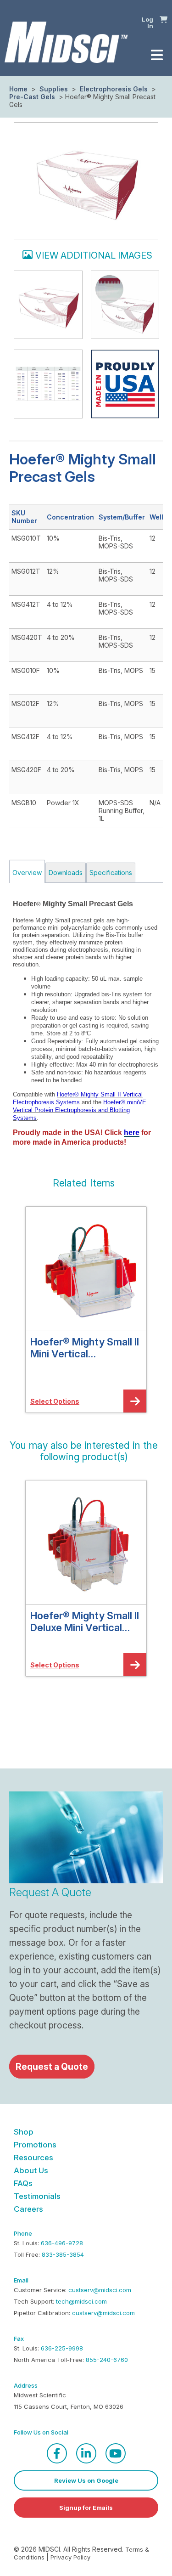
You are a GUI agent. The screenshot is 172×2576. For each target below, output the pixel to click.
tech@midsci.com (81, 2301)
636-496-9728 (62, 2243)
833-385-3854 (63, 2254)
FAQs (23, 2183)
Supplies (54, 89)
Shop (24, 2132)
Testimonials (37, 2196)
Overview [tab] (27, 873)
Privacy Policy (70, 2557)
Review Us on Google (86, 2480)
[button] (164, 19)
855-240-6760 (107, 2360)
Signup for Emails (86, 2508)
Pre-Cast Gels (33, 97)
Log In (147, 23)
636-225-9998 (62, 2348)
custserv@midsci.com (100, 2290)
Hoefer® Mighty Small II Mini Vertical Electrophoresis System (85, 1348)
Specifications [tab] (111, 873)
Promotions (35, 2145)
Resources (33, 2158)
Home (18, 89)
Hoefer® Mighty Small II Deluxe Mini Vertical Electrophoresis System (85, 1621)
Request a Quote (52, 2067)
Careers (28, 2209)
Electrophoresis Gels (114, 89)
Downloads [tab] (66, 873)
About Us (31, 2170)
